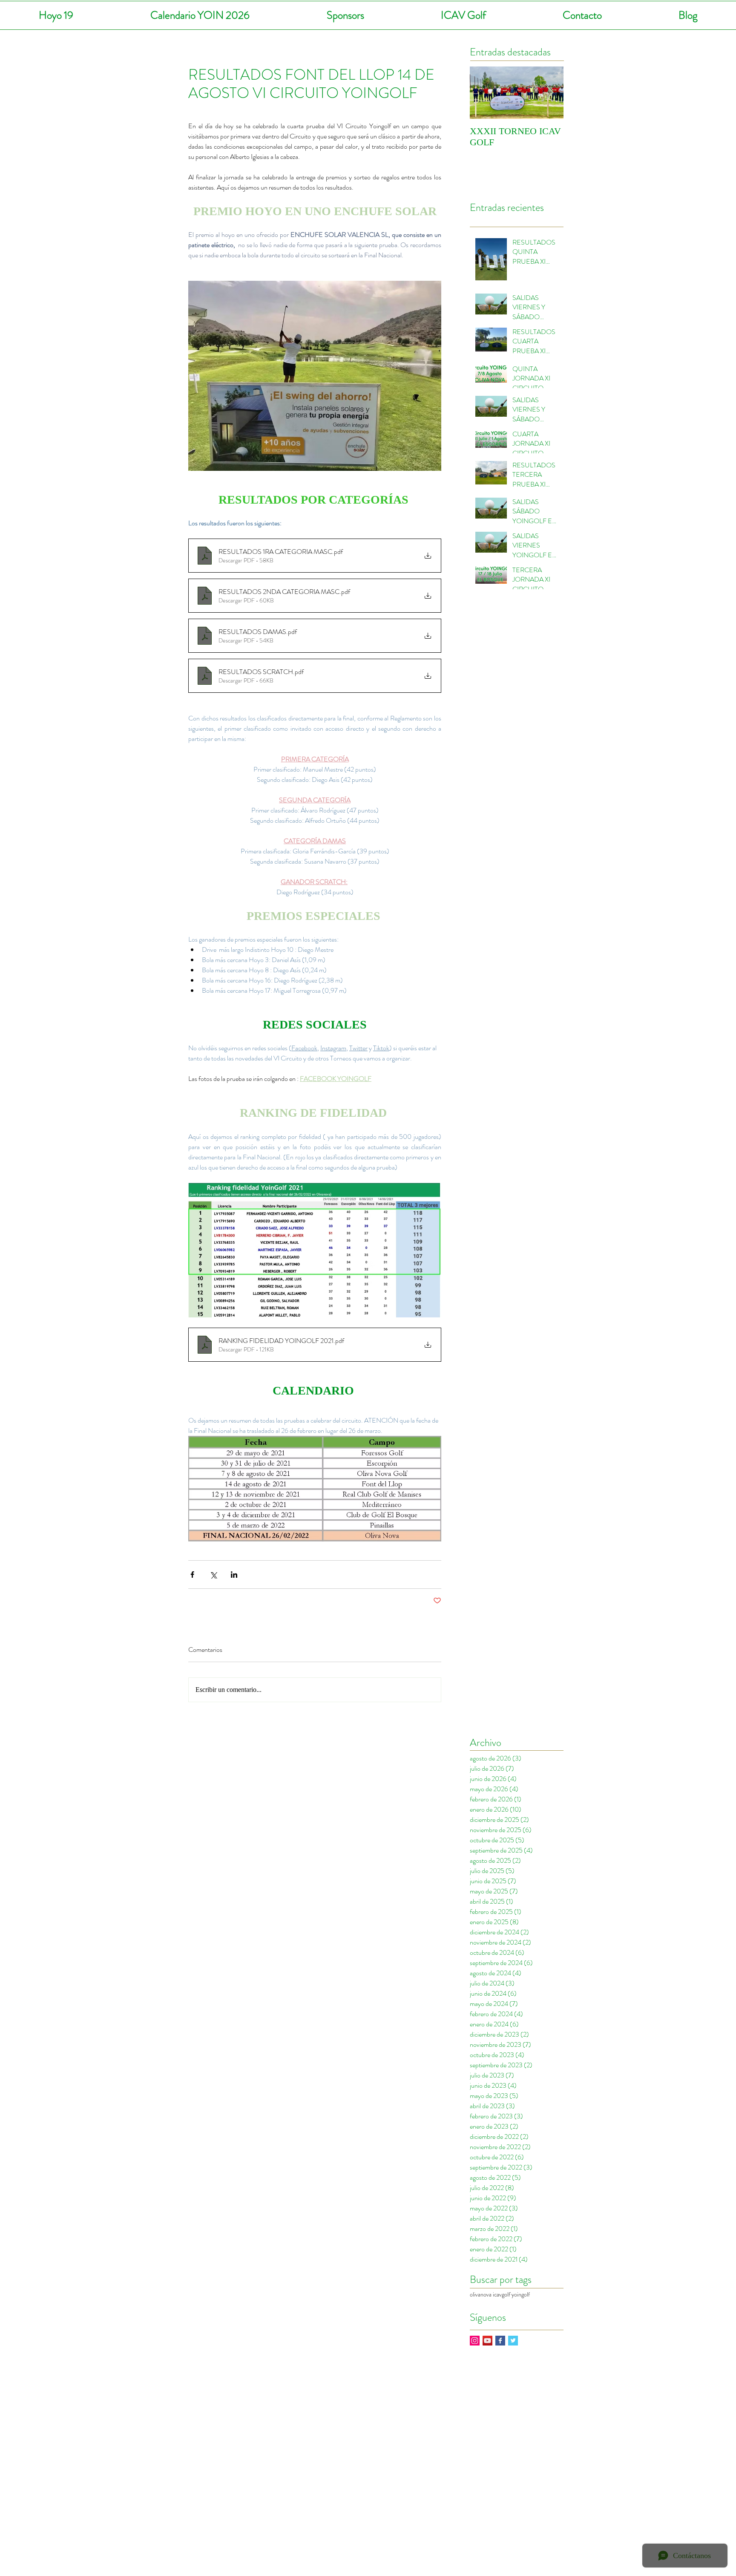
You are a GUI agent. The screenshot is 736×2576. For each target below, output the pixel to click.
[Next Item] (550, 93)
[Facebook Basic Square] (500, 2341)
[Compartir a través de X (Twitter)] (213, 1575)
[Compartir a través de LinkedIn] (234, 1575)
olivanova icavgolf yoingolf (500, 2295)
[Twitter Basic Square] (513, 2341)
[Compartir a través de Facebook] (192, 1575)
